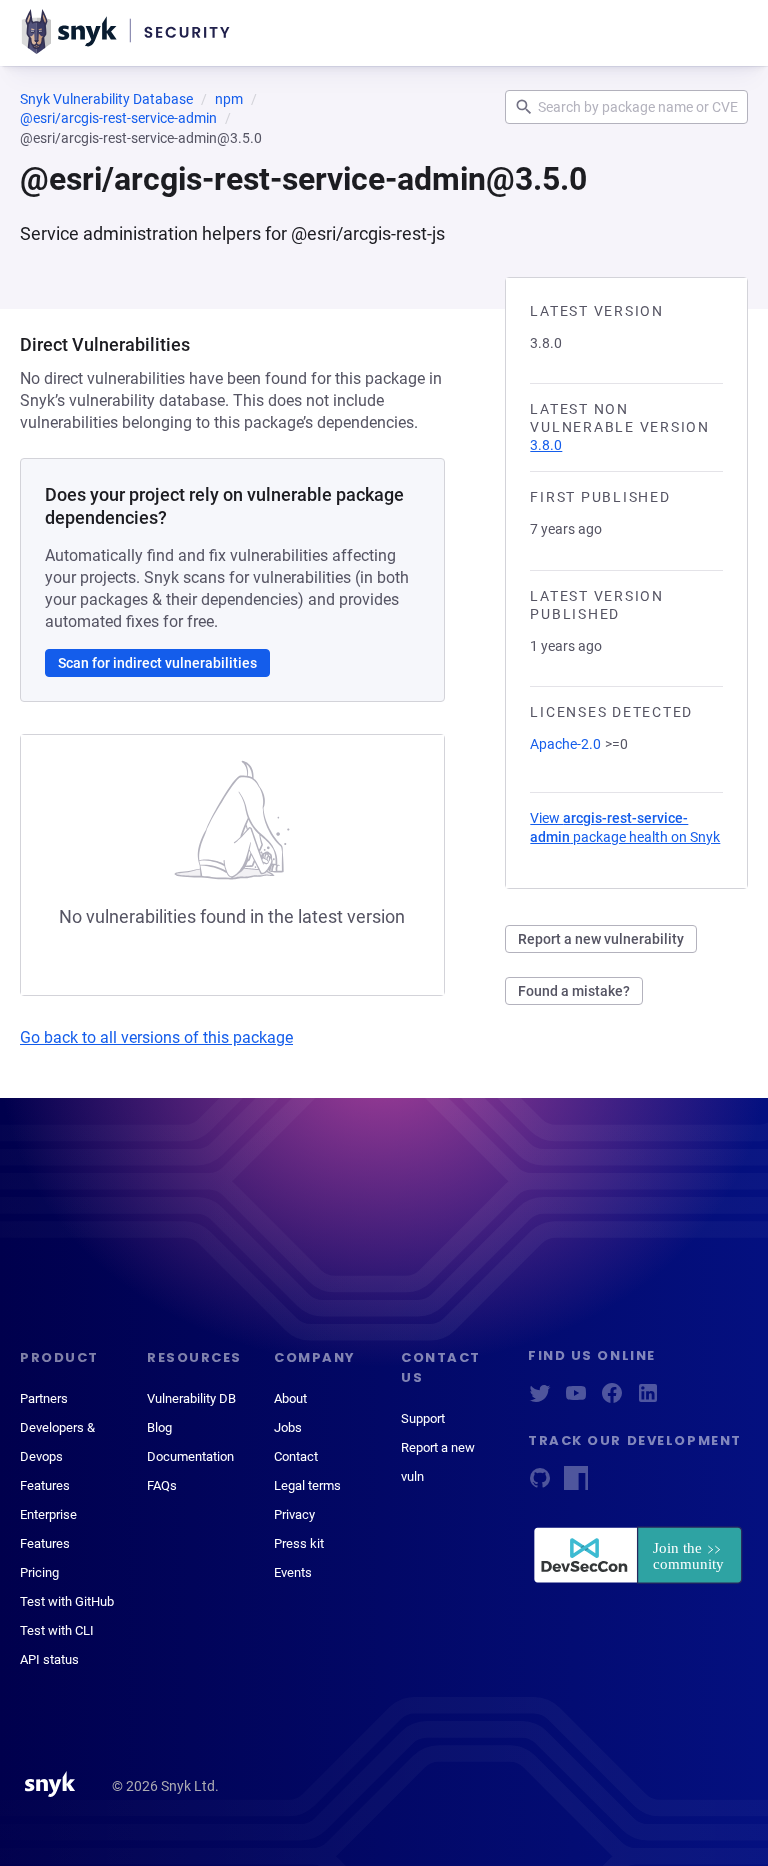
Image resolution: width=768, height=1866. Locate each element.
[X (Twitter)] (540, 1399)
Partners (44, 1398)
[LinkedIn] (648, 1399)
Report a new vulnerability (601, 939)
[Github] (540, 1484)
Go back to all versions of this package (156, 1037)
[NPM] (576, 1484)
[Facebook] (612, 1399)
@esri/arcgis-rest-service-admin (118, 118)
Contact (296, 1456)
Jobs (288, 1427)
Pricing (39, 1572)
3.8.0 (546, 445)
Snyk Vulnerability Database (106, 99)
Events (293, 1572)
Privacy (294, 1514)
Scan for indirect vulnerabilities (157, 663)
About (290, 1398)
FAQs (162, 1485)
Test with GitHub (67, 1601)
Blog (159, 1427)
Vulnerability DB (191, 1398)
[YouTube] (576, 1399)
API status (49, 1659)
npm (229, 99)
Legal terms (307, 1485)
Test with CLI (57, 1630)
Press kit (299, 1543)
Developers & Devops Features (57, 1456)
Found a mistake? (574, 991)
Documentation (190, 1456)
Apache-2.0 (565, 744)
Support (423, 1418)
